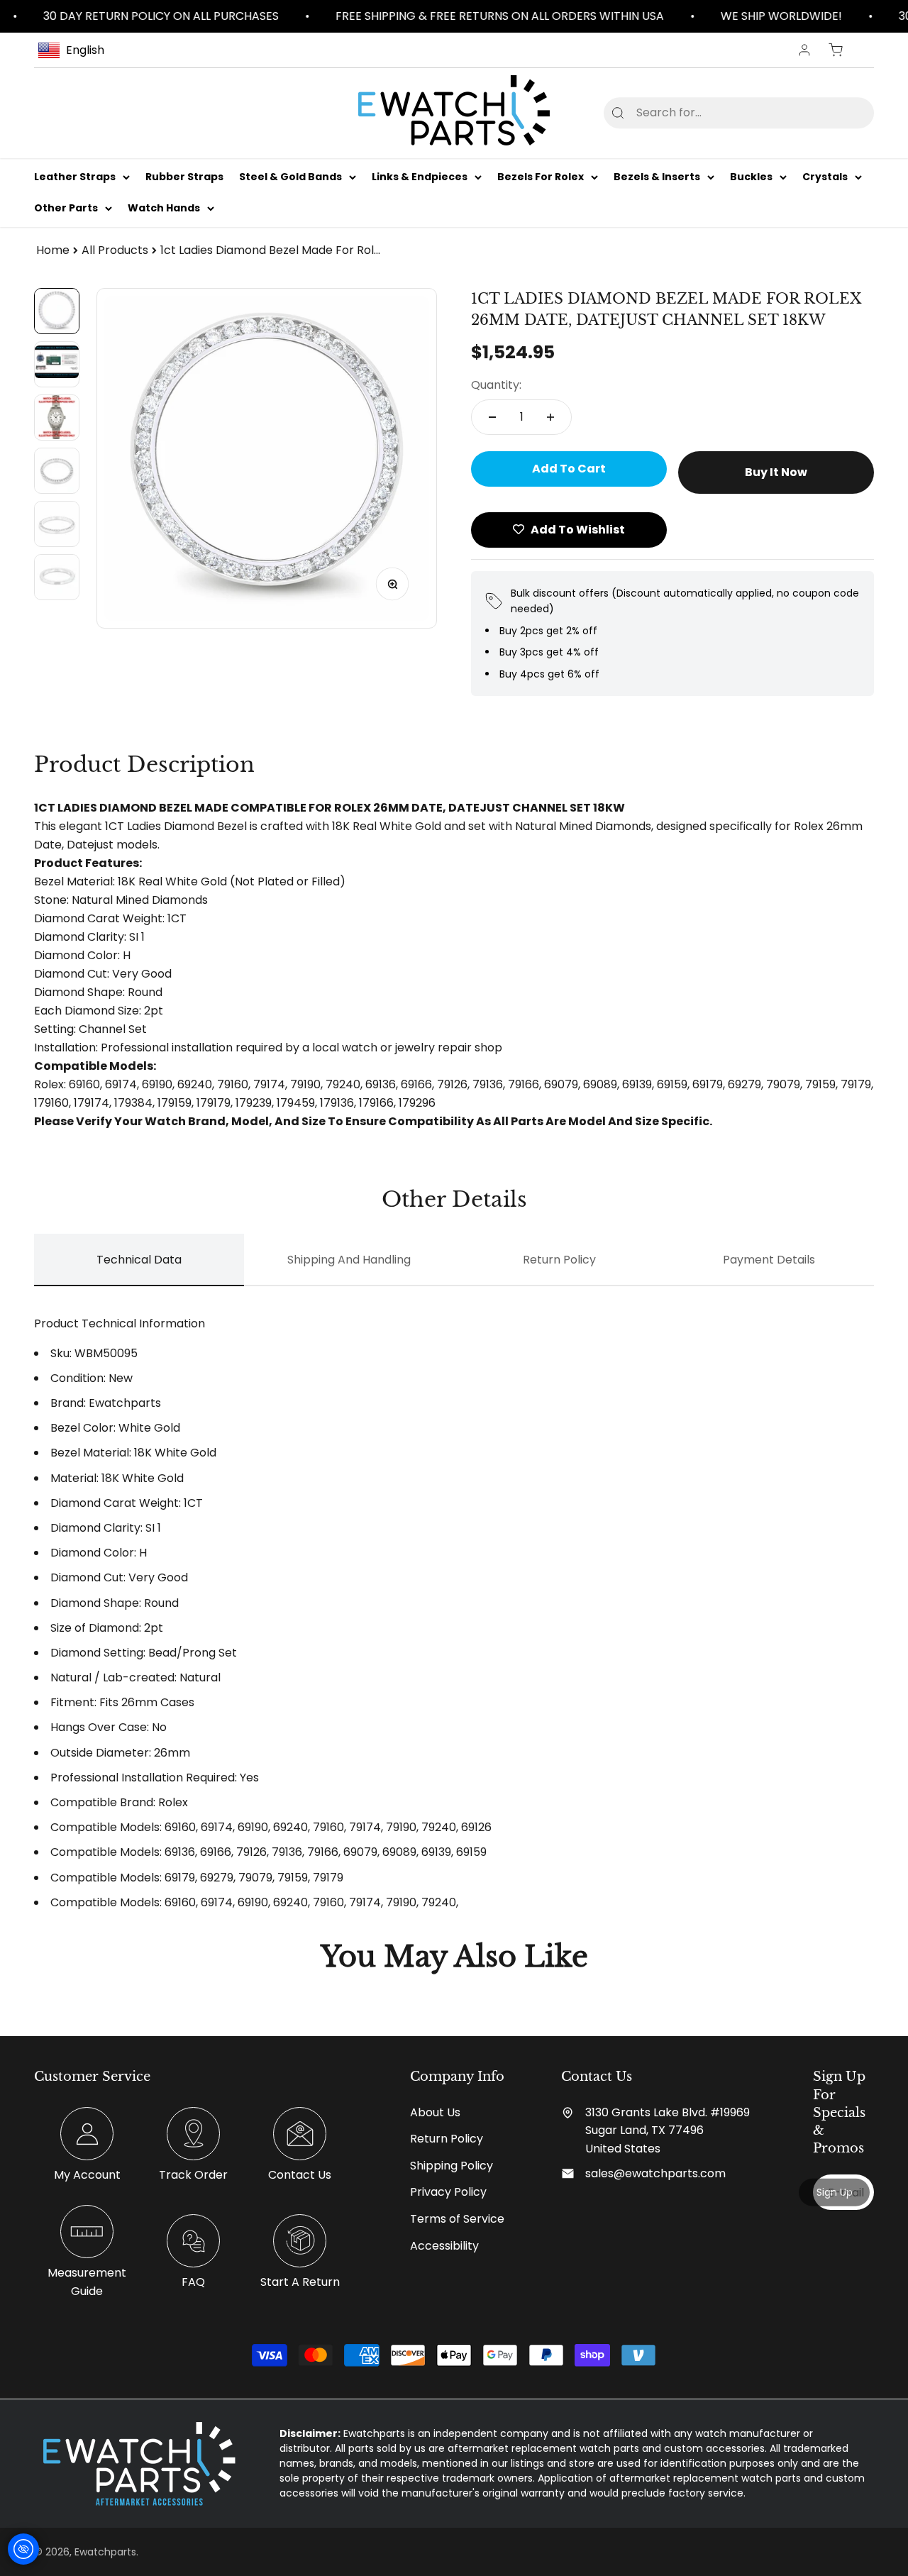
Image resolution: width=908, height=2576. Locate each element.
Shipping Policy (452, 2166)
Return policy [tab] (559, 1260)
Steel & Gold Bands (290, 177)
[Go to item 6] (57, 577)
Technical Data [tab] (139, 1260)
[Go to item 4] (57, 471)
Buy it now (776, 472)
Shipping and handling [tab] (349, 1260)
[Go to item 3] (57, 418)
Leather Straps (75, 177)
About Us (435, 2112)
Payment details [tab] (769, 1260)
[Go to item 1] (57, 311)
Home (53, 250)
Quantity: (496, 385)
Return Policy (447, 2139)
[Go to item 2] (57, 364)
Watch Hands (164, 209)
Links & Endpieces (420, 177)
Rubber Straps (184, 177)
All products (115, 250)
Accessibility (444, 2246)
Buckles (751, 177)
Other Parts (66, 209)
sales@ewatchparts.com (655, 2173)
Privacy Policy (448, 2192)
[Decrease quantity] (492, 417)
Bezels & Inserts (657, 177)
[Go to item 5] (57, 524)
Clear (840, 112)
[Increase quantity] (550, 417)
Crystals (825, 177)
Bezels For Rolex (541, 177)
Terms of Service (457, 2219)
